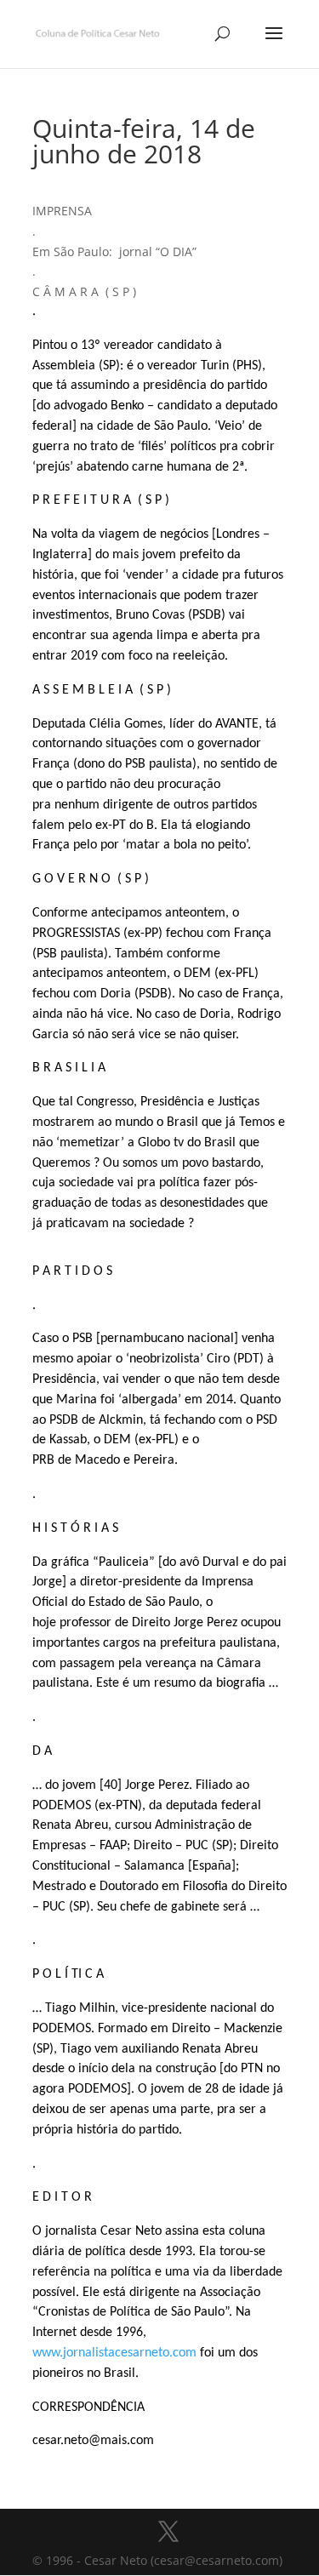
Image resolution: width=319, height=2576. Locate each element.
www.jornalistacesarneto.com (114, 2353)
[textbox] (160, 1326)
